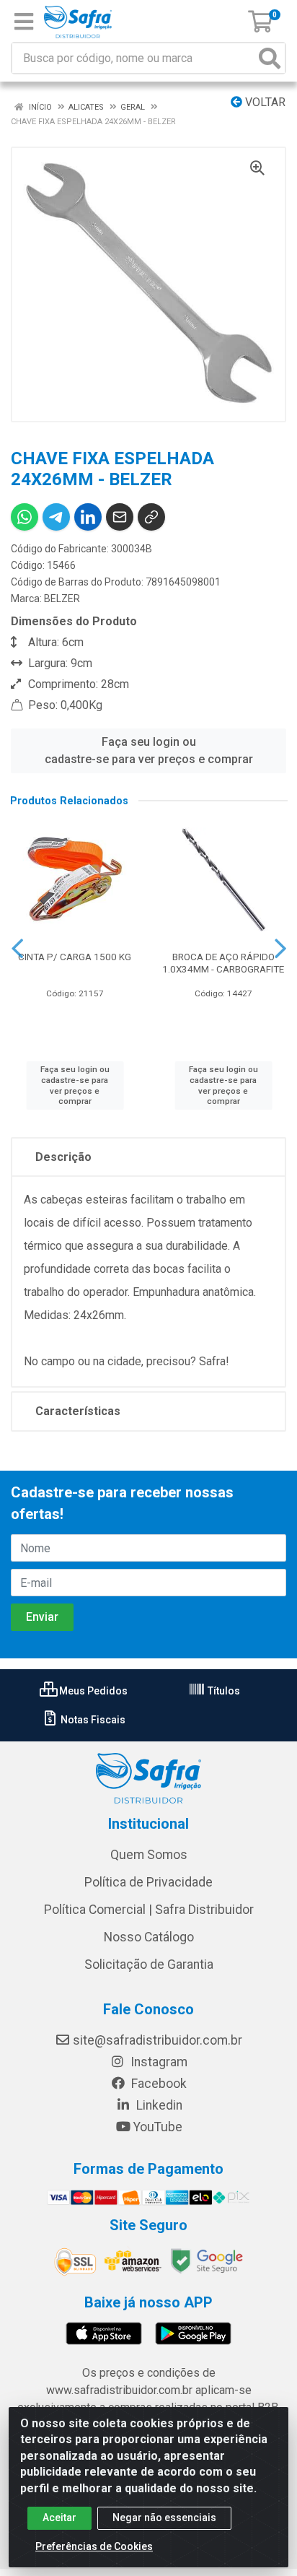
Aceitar (59, 2518)
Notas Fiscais (92, 1720)
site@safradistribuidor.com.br (158, 2040)
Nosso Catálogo (149, 1937)
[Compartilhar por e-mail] (120, 517)
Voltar (264, 102)
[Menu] (24, 22)
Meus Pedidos (92, 1691)
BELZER (62, 599)
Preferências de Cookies (94, 2546)
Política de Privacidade (148, 1882)
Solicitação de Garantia (149, 1964)
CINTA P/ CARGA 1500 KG (75, 957)
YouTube (158, 2127)
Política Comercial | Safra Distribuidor (149, 1910)
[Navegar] (17, 949)
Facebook (158, 2084)
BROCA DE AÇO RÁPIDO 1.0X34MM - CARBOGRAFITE (223, 963)
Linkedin (158, 2105)
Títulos (223, 1691)
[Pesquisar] (270, 58)
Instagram (158, 2062)
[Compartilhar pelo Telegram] (56, 517)
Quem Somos (149, 1855)
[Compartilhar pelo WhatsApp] (25, 517)
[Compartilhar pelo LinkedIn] (88, 517)
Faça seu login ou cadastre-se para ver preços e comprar (149, 750)
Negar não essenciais (164, 2518)
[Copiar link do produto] (151, 517)
